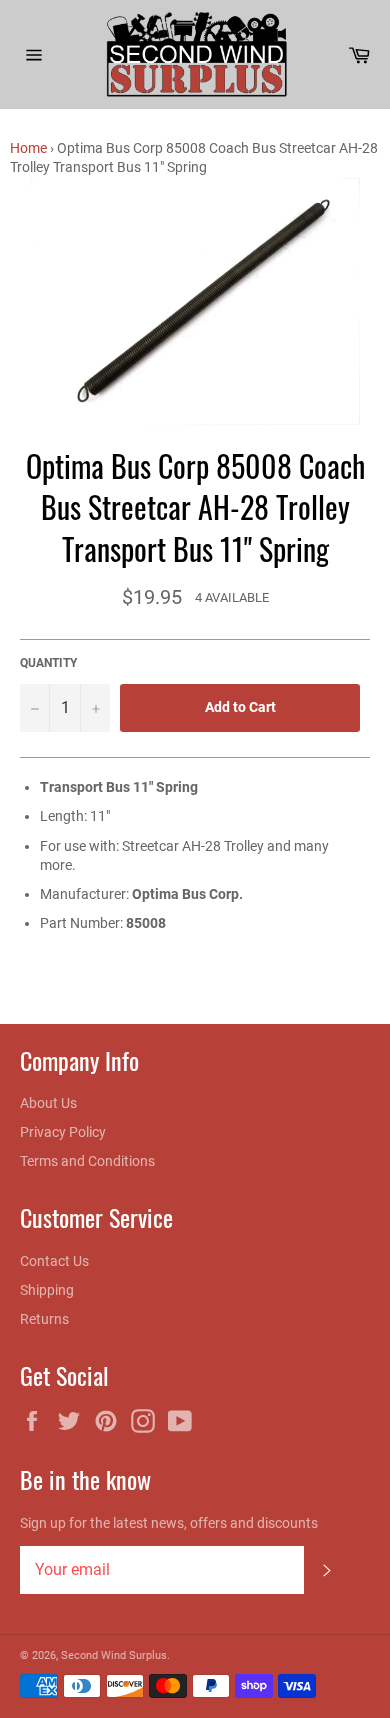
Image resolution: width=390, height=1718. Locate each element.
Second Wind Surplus (114, 1655)
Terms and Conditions (87, 1161)
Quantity (48, 663)
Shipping (47, 1290)
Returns (44, 1319)
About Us (48, 1103)
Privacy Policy (63, 1132)
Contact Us (54, 1261)
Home (28, 148)
